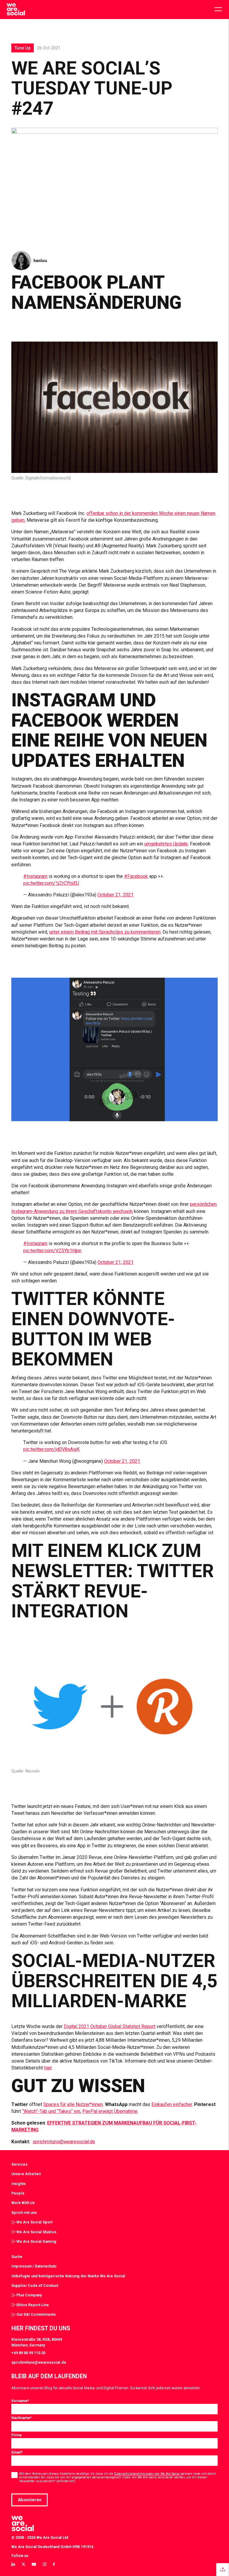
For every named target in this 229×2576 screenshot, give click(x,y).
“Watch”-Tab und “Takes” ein (51, 2111)
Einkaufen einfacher (172, 2104)
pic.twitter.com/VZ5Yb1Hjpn (52, 1251)
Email (17, 2452)
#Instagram (35, 876)
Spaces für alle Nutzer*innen (73, 2104)
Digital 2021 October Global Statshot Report (110, 2026)
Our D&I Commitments (36, 2314)
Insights (18, 2184)
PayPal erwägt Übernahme (110, 2111)
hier (48, 2068)
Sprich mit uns (24, 2213)
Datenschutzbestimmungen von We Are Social (147, 2474)
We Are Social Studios (36, 2232)
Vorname (20, 2401)
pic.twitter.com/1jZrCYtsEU (51, 883)
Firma (16, 2435)
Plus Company (29, 2295)
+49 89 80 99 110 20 (28, 2353)
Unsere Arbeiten (26, 2174)
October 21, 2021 (116, 895)
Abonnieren (30, 2500)
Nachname (21, 2418)
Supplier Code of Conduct (35, 2285)
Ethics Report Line (33, 2305)
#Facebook (136, 876)
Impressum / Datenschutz (34, 2266)
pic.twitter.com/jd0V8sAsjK (51, 1449)
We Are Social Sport (34, 2222)
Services (19, 2164)
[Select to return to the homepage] (16, 10)
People (18, 2193)
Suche (17, 2257)
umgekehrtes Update (166, 844)
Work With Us (23, 2203)
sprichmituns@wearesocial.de (64, 2142)
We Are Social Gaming (36, 2241)
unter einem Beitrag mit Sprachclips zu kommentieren (105, 932)
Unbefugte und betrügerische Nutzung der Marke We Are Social (68, 2276)
